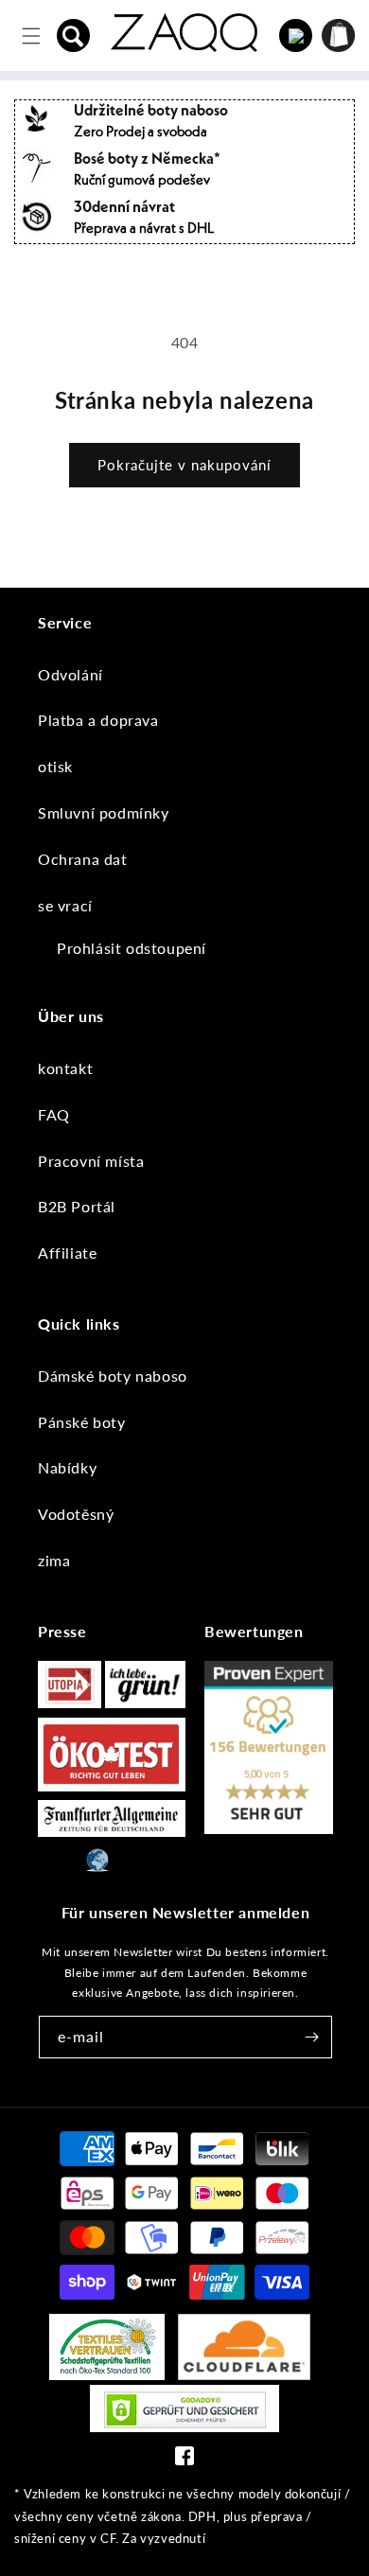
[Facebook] (184, 2460)
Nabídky (67, 1467)
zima (54, 1560)
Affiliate (67, 1253)
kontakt (65, 1068)
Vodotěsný (76, 1514)
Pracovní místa (91, 1161)
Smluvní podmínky (104, 812)
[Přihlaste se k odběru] (311, 2037)
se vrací (65, 905)
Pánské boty (82, 1422)
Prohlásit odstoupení (132, 948)
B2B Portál (77, 1206)
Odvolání (70, 674)
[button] (74, 36)
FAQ (54, 1114)
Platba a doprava (98, 720)
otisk (55, 766)
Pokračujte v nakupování (184, 465)
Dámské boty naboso (113, 1376)
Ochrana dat (83, 859)
